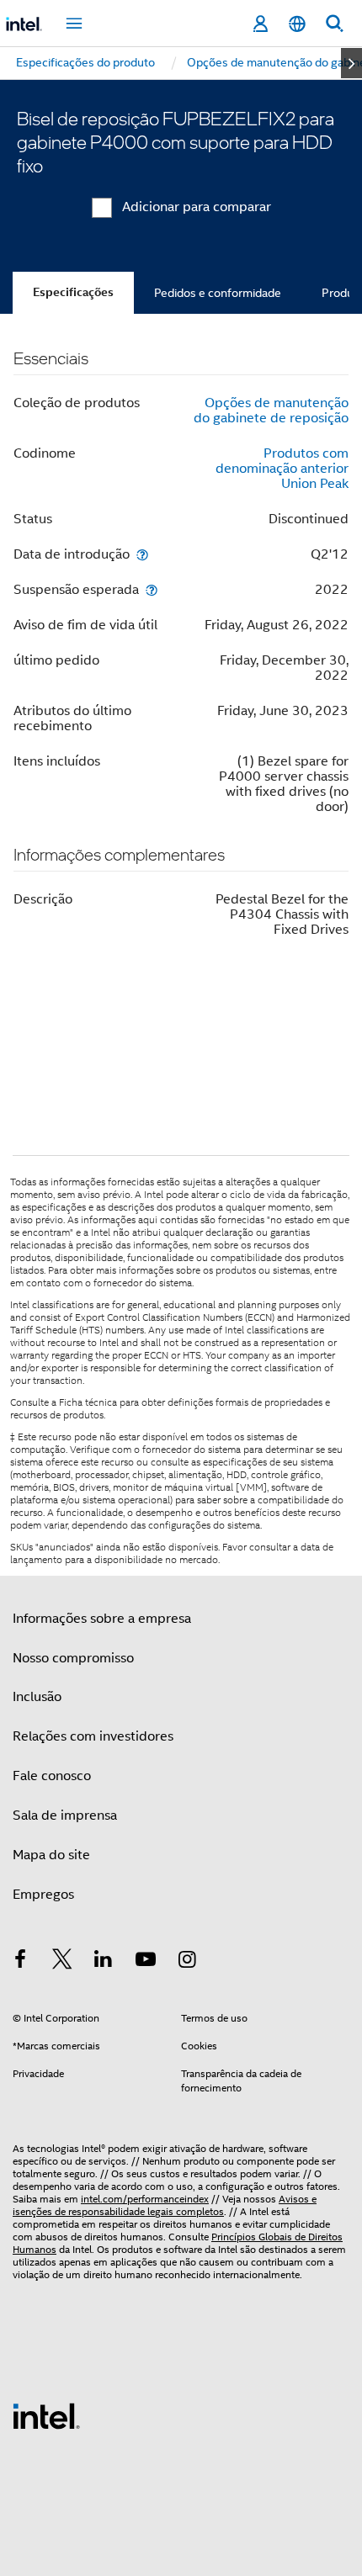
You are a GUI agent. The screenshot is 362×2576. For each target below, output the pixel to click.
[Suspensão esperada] (152, 589)
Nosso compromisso (73, 1658)
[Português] (297, 24)
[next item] (351, 63)
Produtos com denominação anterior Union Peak (282, 469)
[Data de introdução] (142, 554)
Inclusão (37, 1697)
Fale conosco (52, 1776)
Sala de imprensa (65, 1815)
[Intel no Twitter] (62, 1962)
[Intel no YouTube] (146, 1962)
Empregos (43, 1895)
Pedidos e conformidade (218, 293)
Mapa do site (51, 1855)
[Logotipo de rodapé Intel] (46, 2415)
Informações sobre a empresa (102, 1619)
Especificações (73, 292)
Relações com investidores (93, 1736)
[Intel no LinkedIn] (104, 1962)
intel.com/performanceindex (145, 2199)
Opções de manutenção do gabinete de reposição (271, 411)
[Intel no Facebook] (20, 1962)
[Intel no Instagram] (187, 1962)
